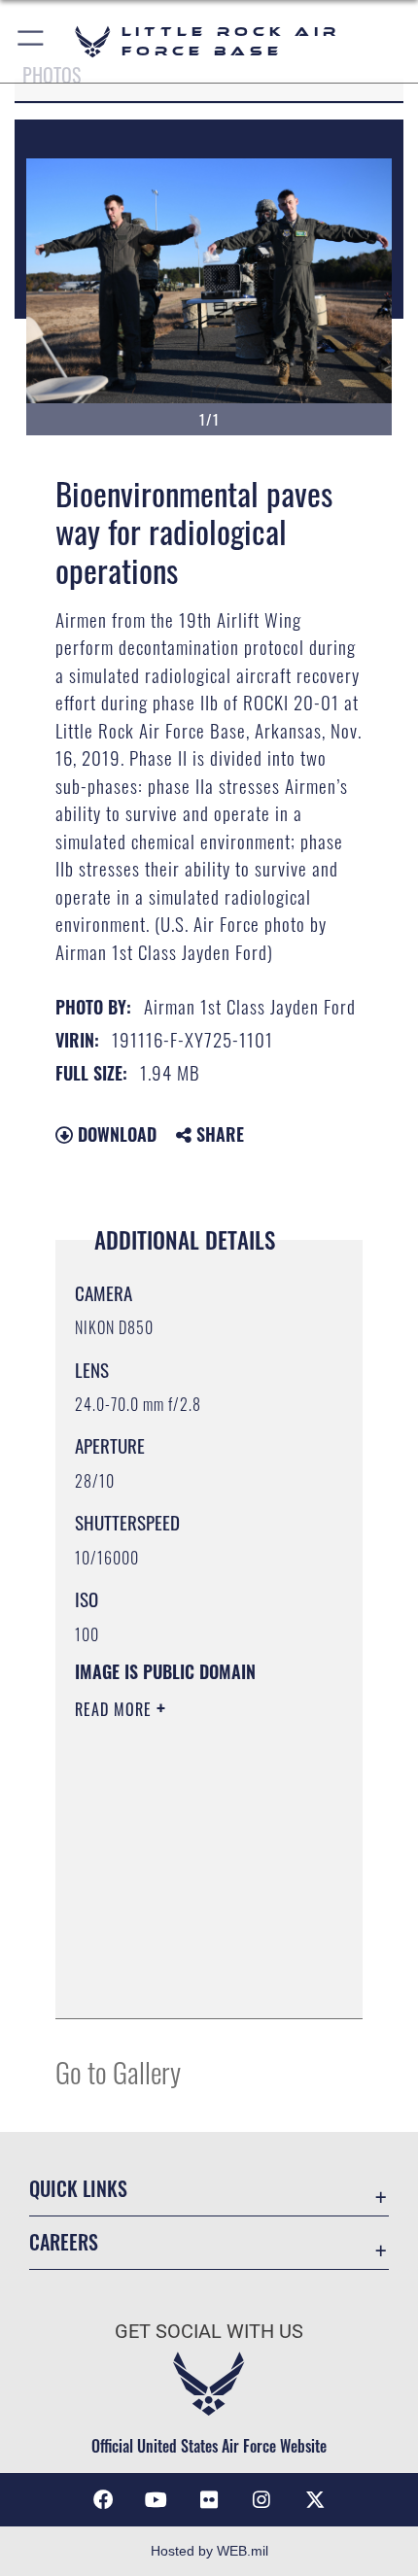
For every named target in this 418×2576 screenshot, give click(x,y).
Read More (116, 1709)
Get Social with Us (209, 2332)
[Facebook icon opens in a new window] (103, 2500)
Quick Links (78, 2189)
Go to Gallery (118, 2071)
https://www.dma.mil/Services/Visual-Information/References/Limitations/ (193, 1982)
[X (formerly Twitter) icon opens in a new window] (315, 2500)
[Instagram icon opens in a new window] (261, 2500)
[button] (32, 41)
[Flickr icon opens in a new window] (209, 2500)
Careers (64, 2242)
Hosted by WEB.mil (209, 2551)
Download (115, 1134)
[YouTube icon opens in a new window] (157, 2500)
